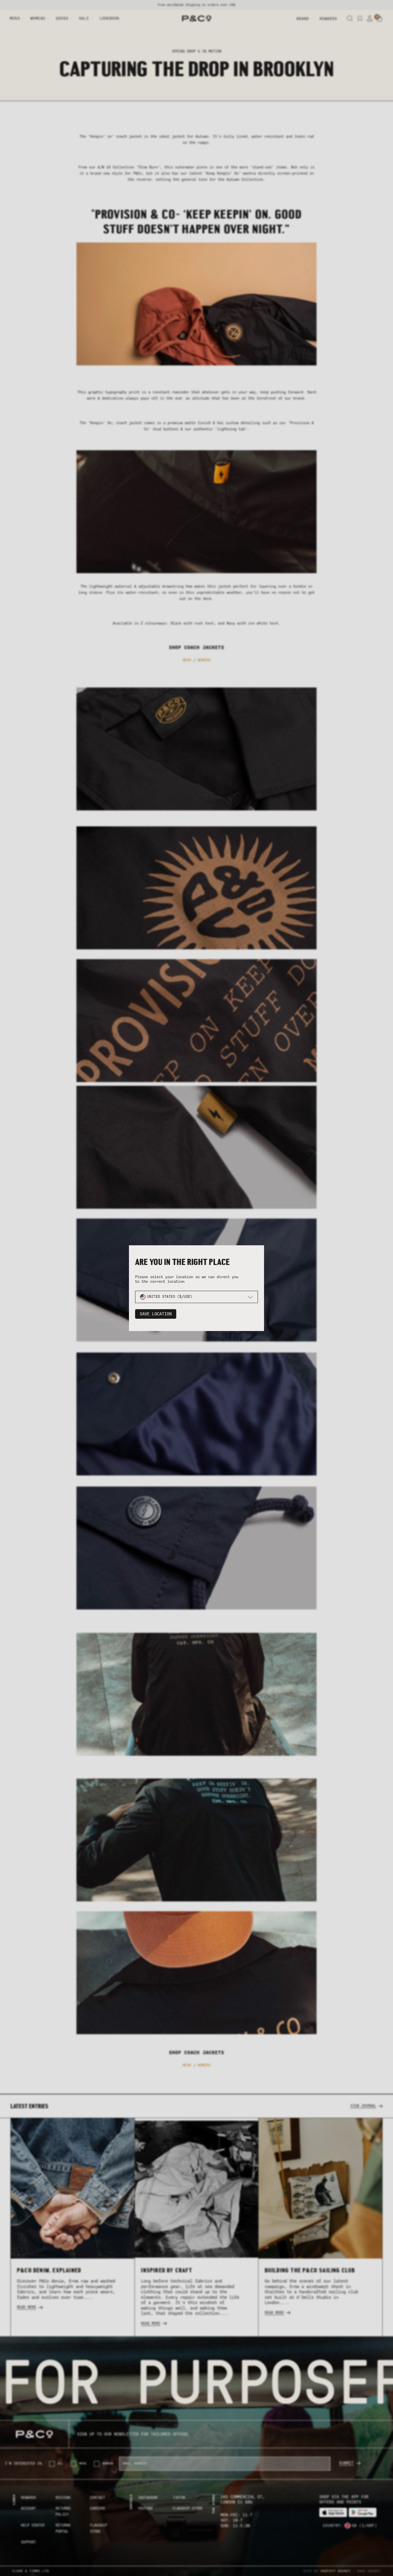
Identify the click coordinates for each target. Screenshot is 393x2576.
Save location (156, 1314)
